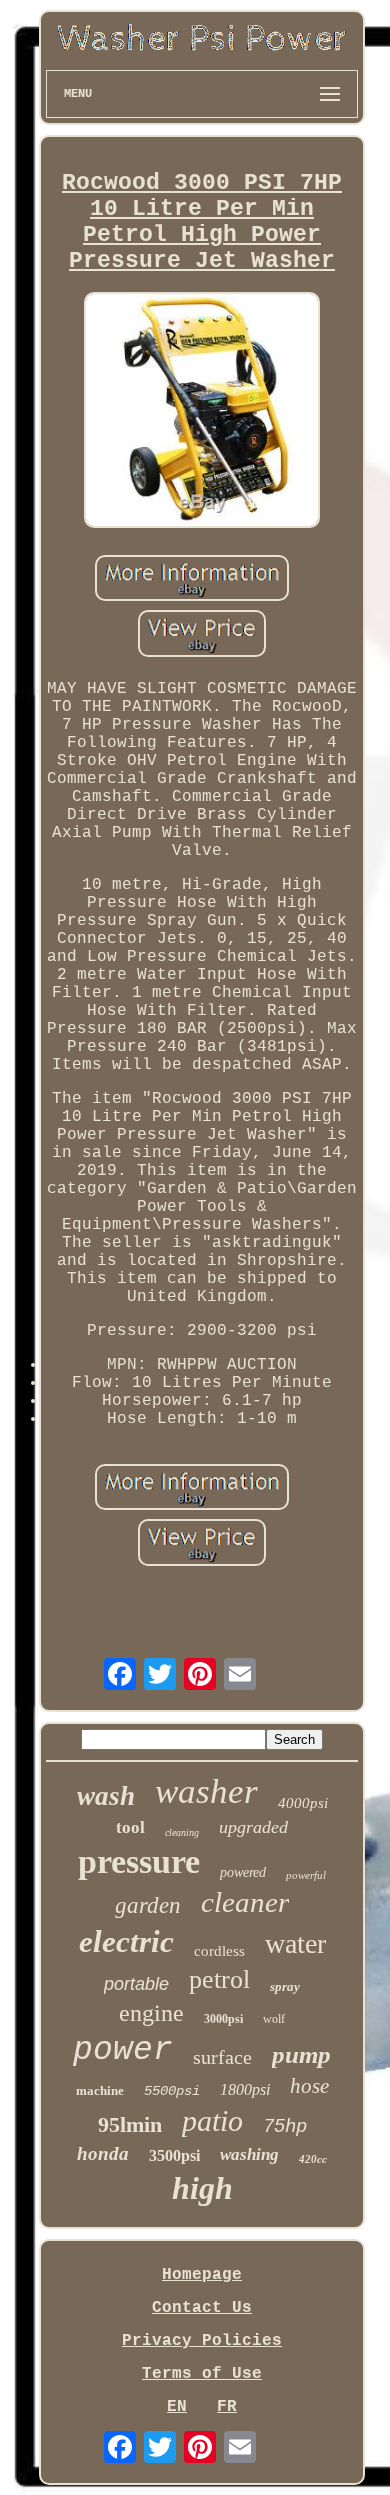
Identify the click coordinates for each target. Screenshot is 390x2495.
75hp (285, 2127)
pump (301, 2054)
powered (243, 1872)
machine (100, 2090)
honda (103, 2153)
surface (222, 2057)
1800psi (245, 2089)
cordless (219, 1951)
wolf (274, 2019)
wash (106, 1796)
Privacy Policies (202, 2341)
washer (206, 1791)
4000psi (303, 1803)
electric (126, 1941)
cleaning (182, 1832)
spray (285, 1986)
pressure (139, 1861)
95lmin (130, 2124)
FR (227, 2407)
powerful (306, 1875)
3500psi (174, 2155)
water (295, 1943)
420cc (313, 2159)
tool (130, 1827)
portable (136, 1984)
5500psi (172, 2091)
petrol (219, 1979)
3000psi (223, 2019)
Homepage (202, 2275)
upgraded (253, 1827)
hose (309, 2086)
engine (151, 2013)
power (123, 2050)
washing (249, 2154)
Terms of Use (202, 2374)
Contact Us (202, 2308)
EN (177, 2407)
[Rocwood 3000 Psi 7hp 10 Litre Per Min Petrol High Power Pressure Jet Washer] (202, 412)
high (202, 2188)
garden (148, 1905)
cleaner (245, 1902)
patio (212, 2120)
